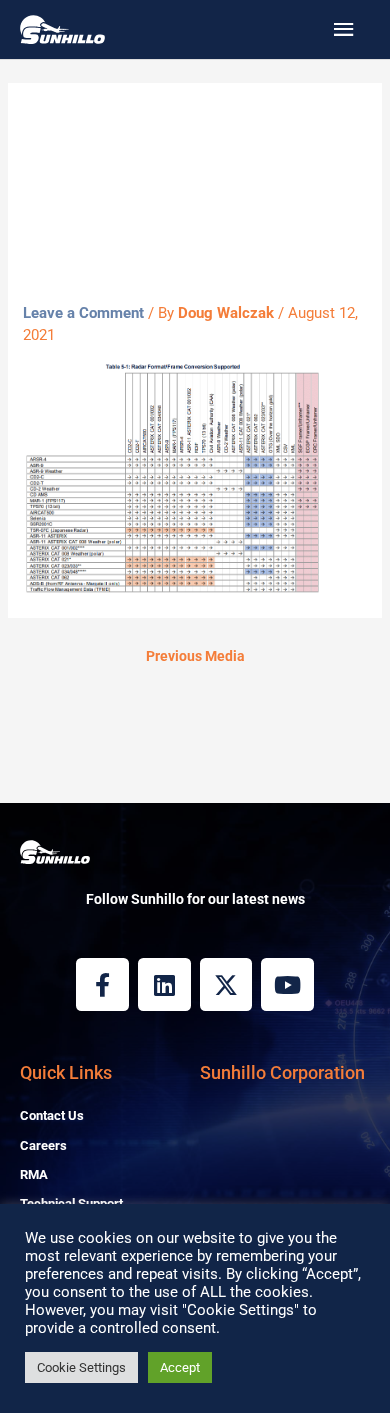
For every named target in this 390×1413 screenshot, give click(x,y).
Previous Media (195, 656)
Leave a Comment (83, 313)
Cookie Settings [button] (81, 1367)
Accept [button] (180, 1367)
